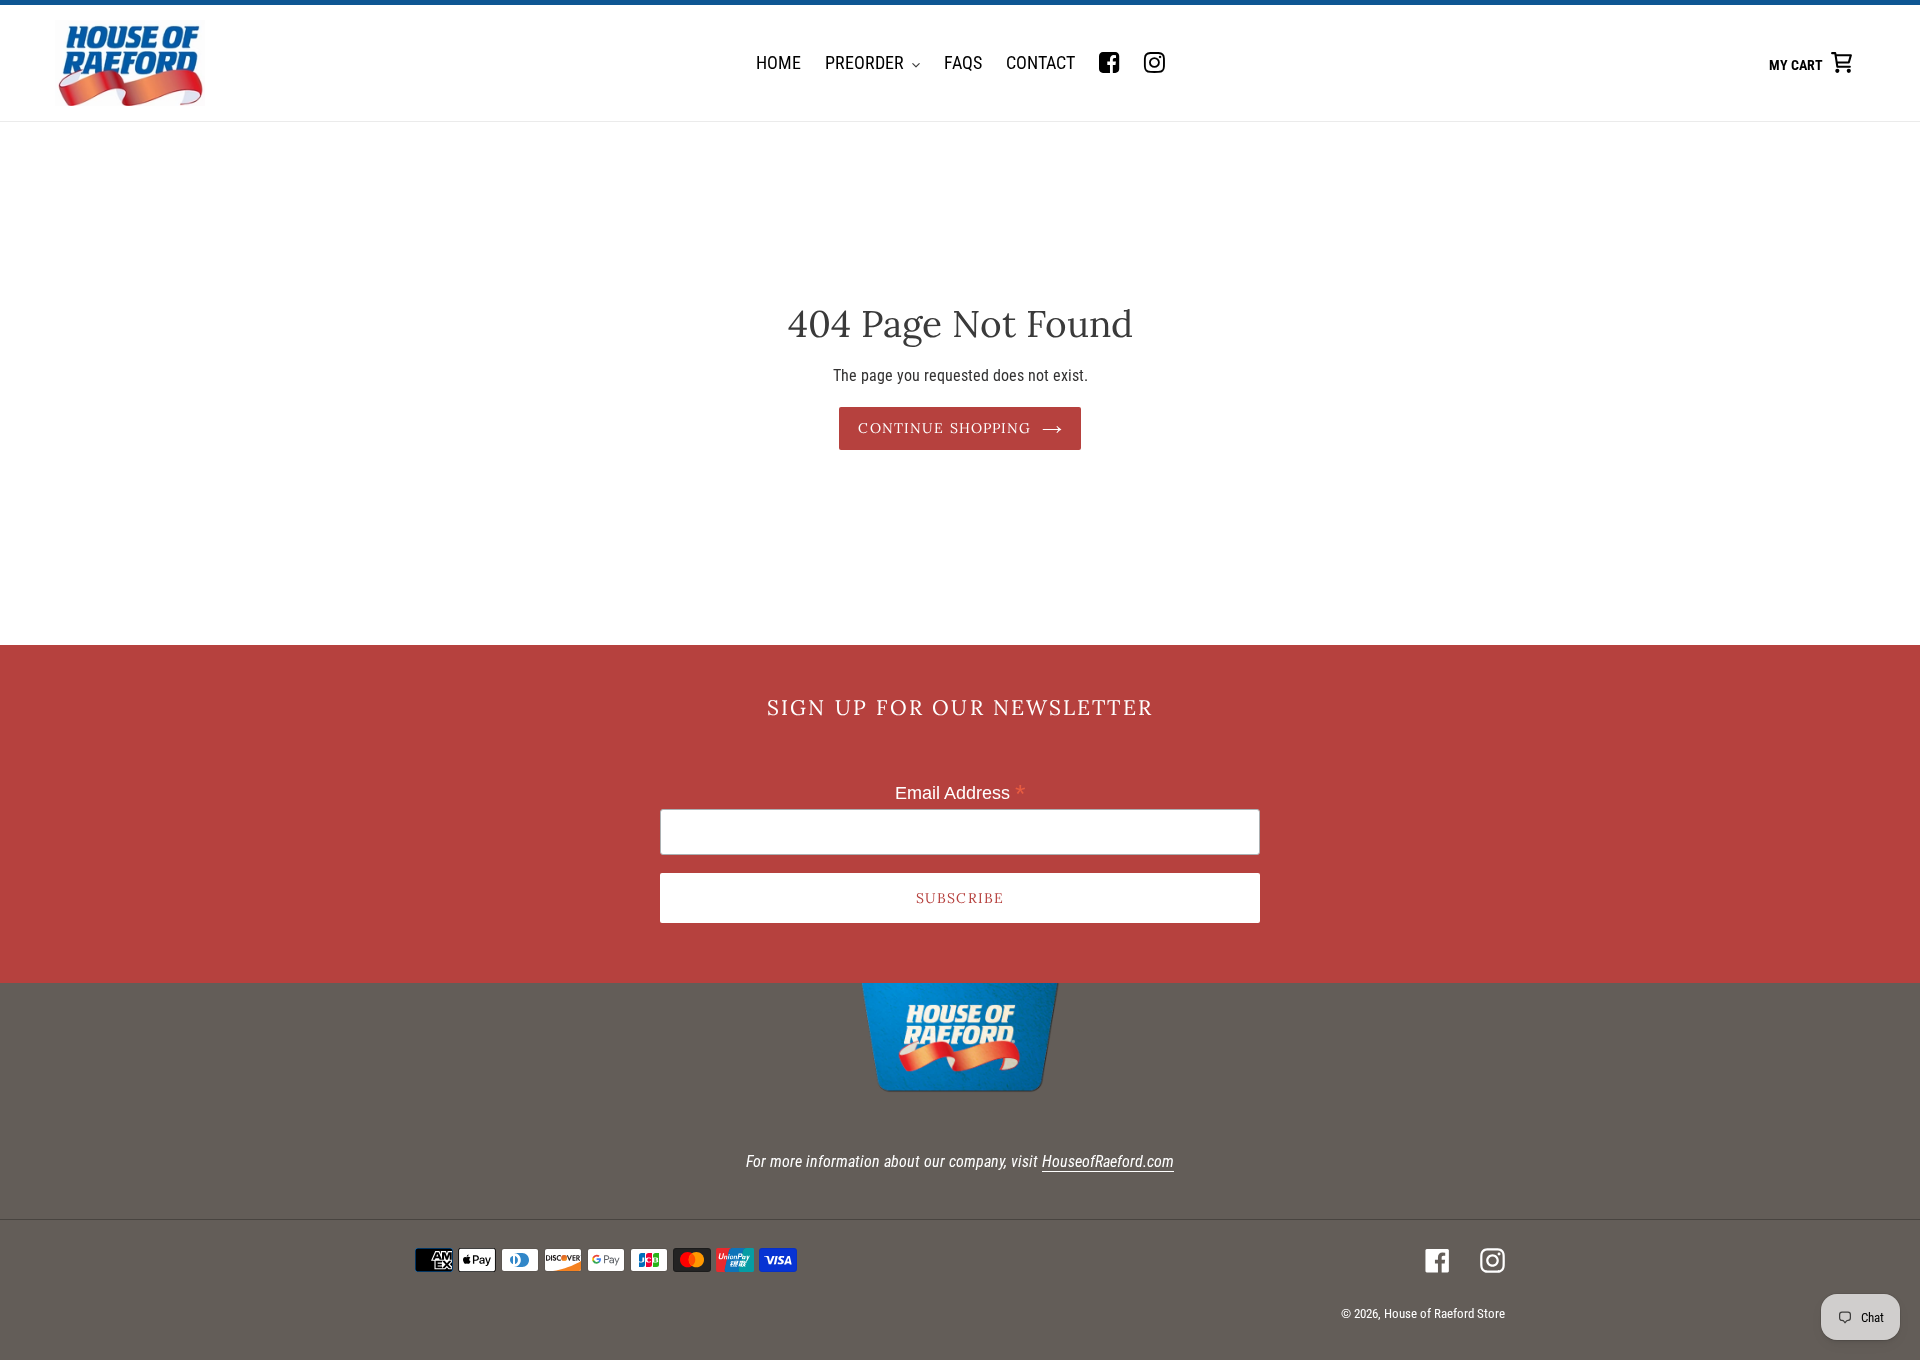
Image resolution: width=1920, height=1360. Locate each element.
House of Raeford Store (1444, 1313)
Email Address (960, 793)
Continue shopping (944, 428)
